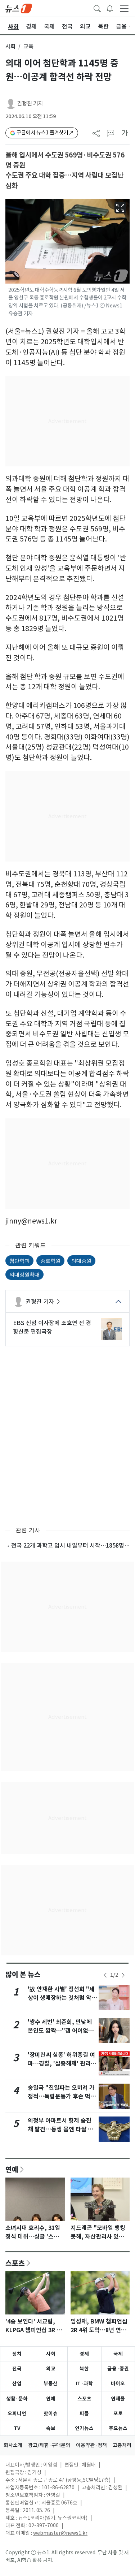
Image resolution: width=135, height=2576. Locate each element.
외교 (51, 2369)
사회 (10, 46)
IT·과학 (84, 2383)
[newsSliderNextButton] (123, 1975)
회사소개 (13, 2445)
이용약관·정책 (91, 2445)
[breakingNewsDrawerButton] (110, 8)
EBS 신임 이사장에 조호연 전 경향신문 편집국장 (52, 1327)
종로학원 (50, 1261)
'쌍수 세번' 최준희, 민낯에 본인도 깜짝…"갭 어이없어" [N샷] (62, 2031)
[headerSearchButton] (97, 8)
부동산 (51, 2383)
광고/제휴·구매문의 (49, 2445)
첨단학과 (19, 1261)
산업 (17, 2383)
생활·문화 (17, 2399)
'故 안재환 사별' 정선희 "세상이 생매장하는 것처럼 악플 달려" (62, 1998)
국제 (118, 2354)
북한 (84, 2369)
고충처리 (122, 2445)
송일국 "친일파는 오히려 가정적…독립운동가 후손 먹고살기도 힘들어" (62, 2096)
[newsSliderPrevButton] (105, 1975)
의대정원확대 (24, 1274)
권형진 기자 (30, 103)
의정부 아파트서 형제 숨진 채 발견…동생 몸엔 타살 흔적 (60, 2129)
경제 (84, 2354)
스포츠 (15, 2263)
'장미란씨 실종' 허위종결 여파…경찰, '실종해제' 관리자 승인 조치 (62, 2064)
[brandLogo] (19, 8)
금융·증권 (118, 2369)
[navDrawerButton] (124, 8)
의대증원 (81, 1261)
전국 (17, 2369)
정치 (17, 2354)
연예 (12, 2169)
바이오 (118, 2383)
